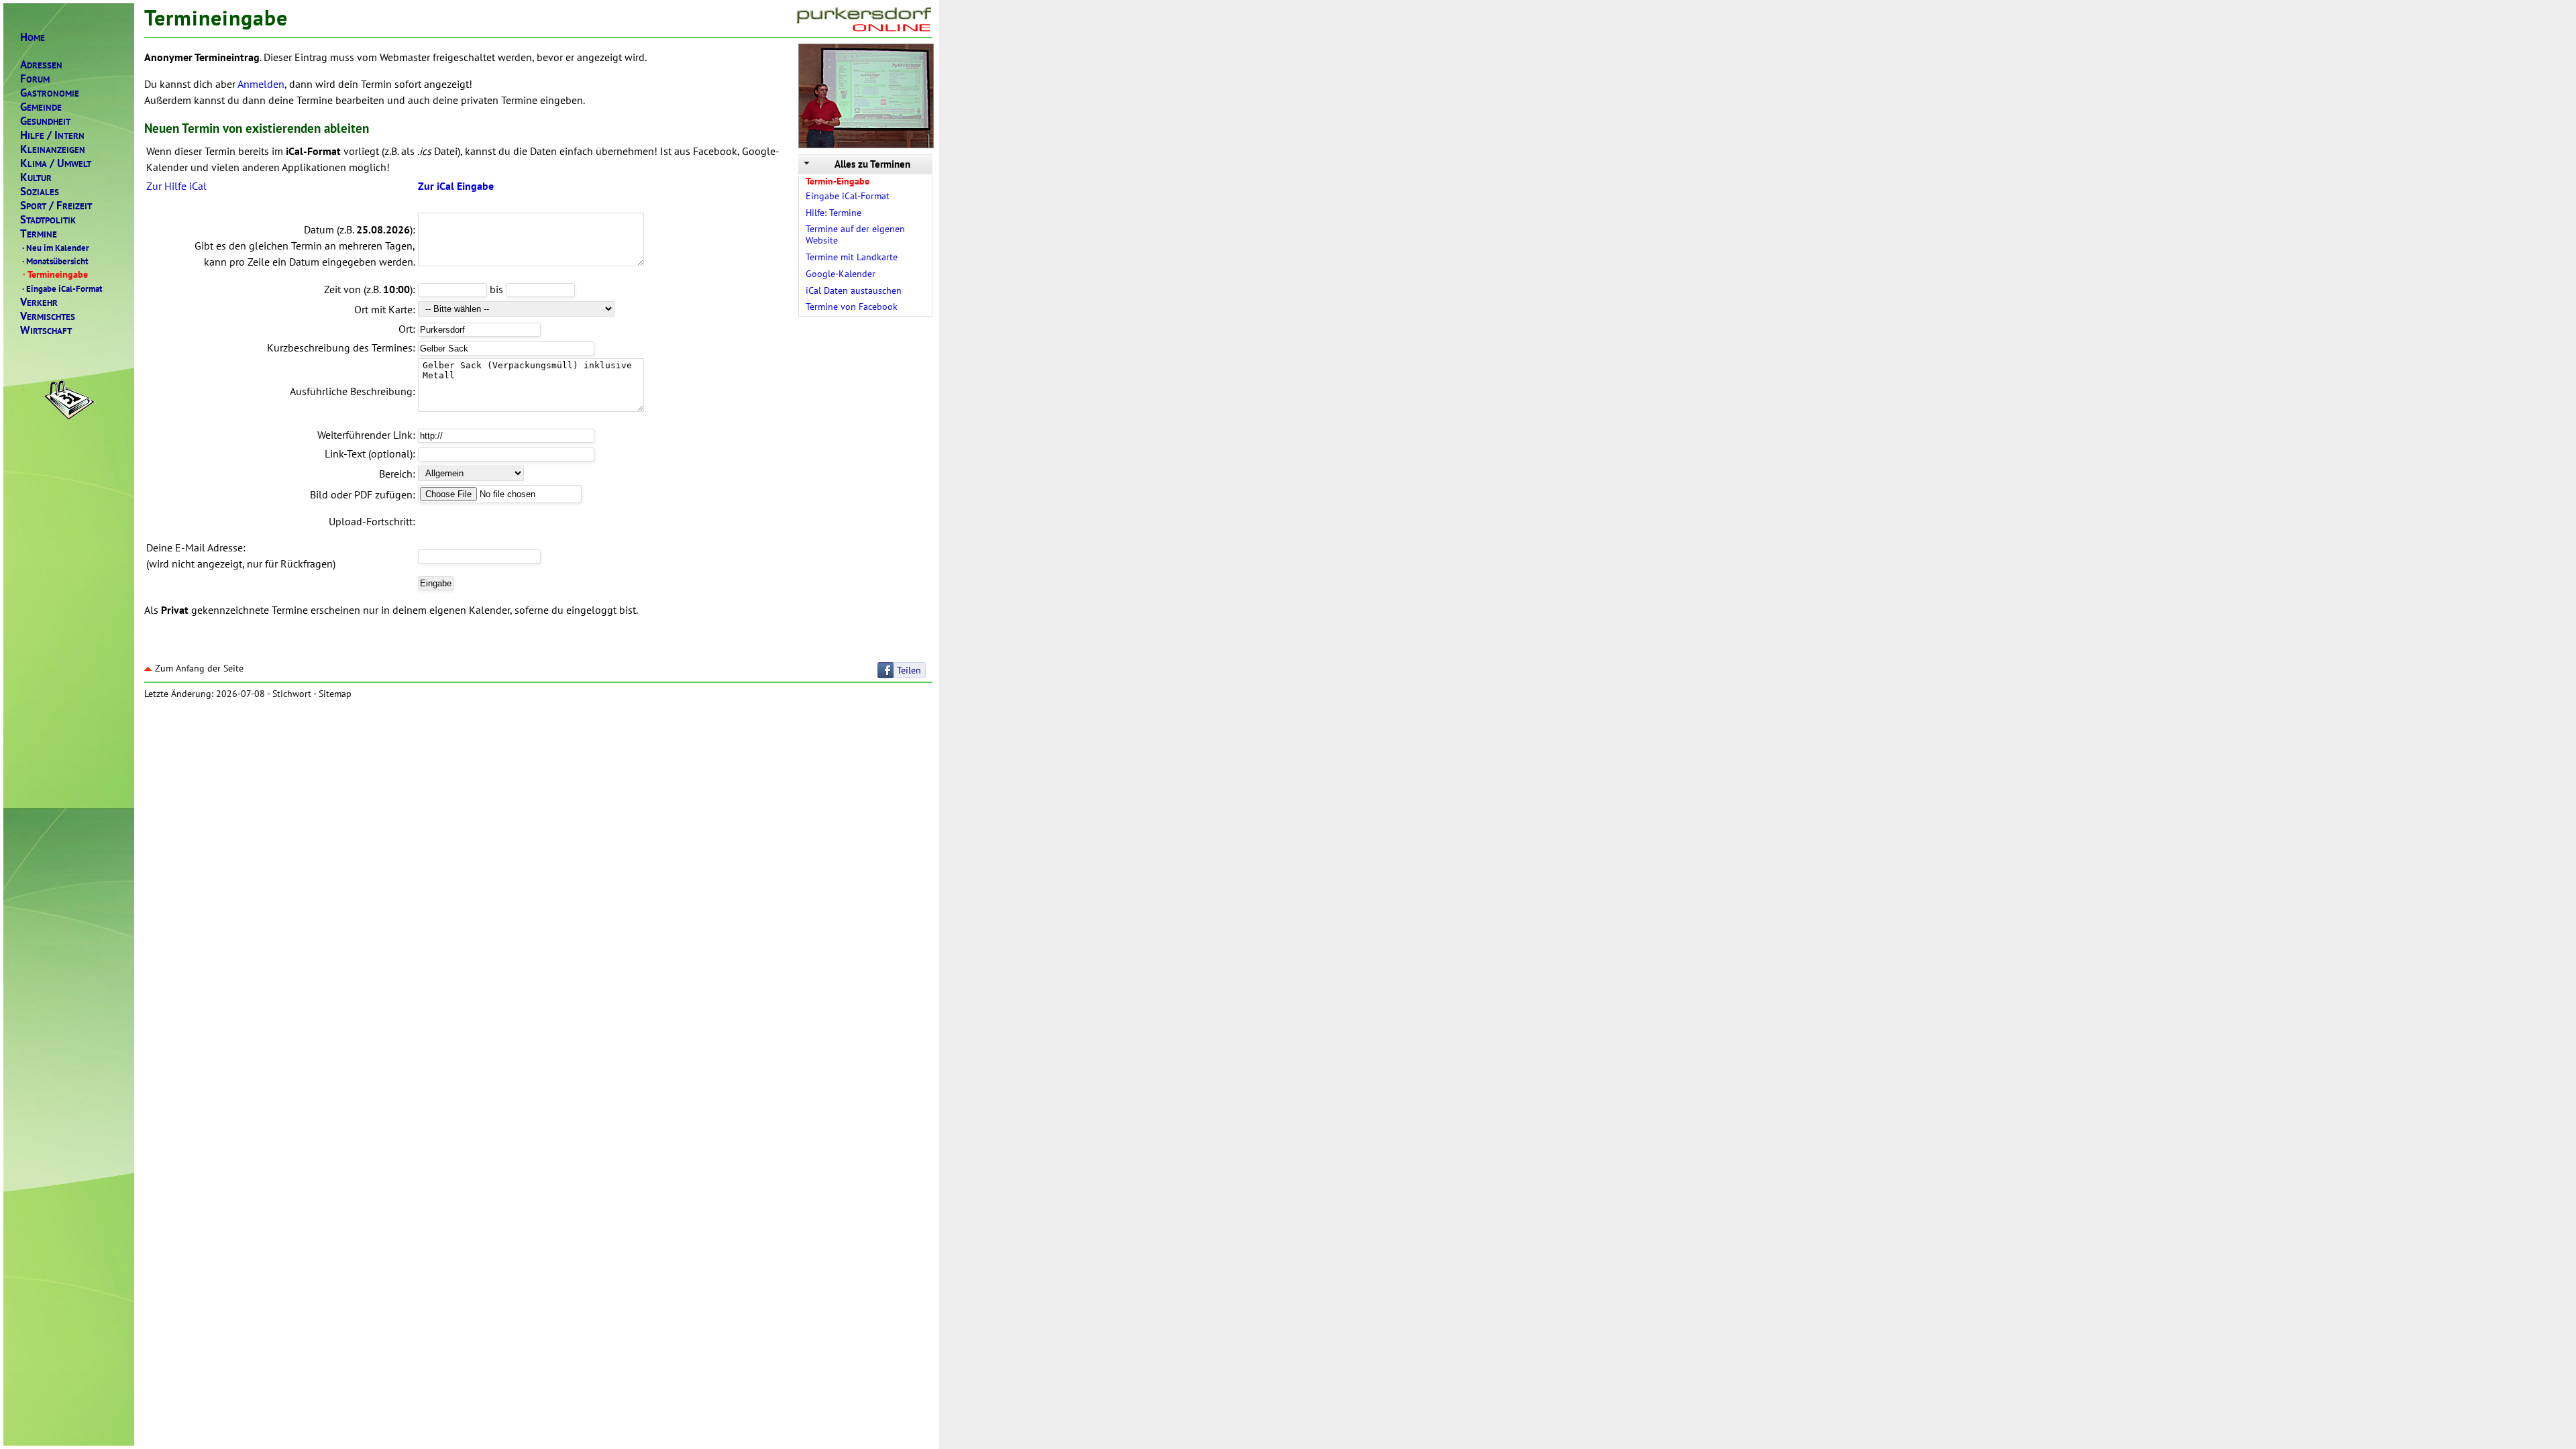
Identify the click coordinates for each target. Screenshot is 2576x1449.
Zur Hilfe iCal (176, 186)
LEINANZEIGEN (53, 149)
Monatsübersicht (55, 261)
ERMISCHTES (48, 316)
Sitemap (335, 694)
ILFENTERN (52, 135)
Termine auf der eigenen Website (855, 234)
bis (496, 289)
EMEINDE (41, 107)
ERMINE (39, 234)
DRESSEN (41, 65)
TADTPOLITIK (48, 220)
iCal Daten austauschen (854, 290)
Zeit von (342, 289)
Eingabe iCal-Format (62, 288)
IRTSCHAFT (46, 330)
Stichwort (292, 694)
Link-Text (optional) (369, 453)
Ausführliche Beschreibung (351, 391)
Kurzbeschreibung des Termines (340, 347)
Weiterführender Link (365, 435)
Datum (319, 229)
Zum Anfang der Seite (199, 668)
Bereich (396, 474)
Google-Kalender (841, 274)
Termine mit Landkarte (852, 257)
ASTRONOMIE (50, 93)
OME (33, 37)
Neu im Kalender (56, 248)
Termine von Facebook (852, 307)
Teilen (909, 670)
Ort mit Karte (383, 309)
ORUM (35, 79)
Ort (406, 329)
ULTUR (36, 177)
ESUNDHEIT (45, 121)
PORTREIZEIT (56, 206)
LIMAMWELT (56, 163)
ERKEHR (39, 302)
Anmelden (261, 84)
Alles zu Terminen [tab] (872, 164)
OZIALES (40, 192)
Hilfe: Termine (834, 213)
